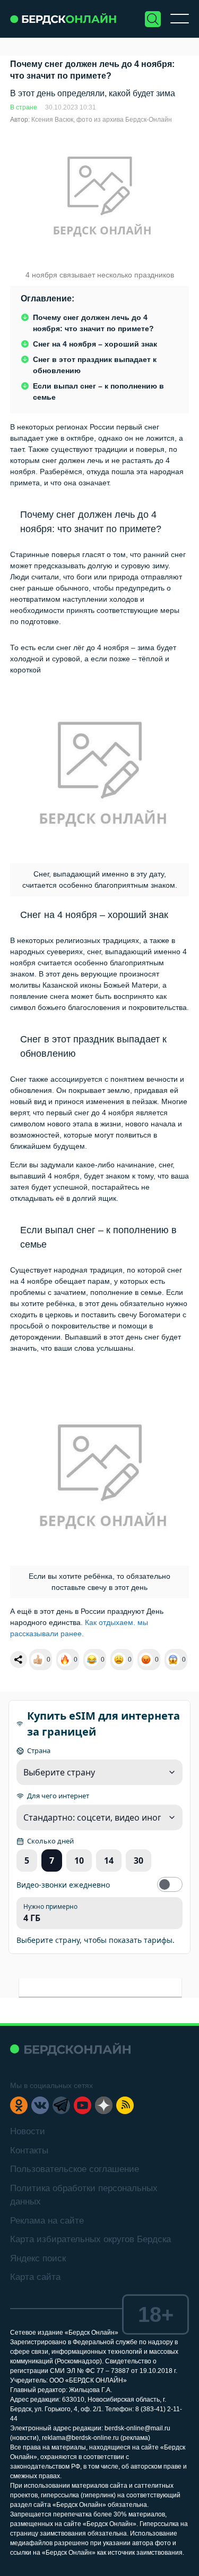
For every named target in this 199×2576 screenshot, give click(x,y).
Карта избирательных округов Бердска (90, 2239)
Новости (28, 2131)
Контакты (29, 2150)
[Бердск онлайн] (63, 19)
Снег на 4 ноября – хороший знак (95, 344)
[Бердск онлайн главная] (70, 2049)
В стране (24, 107)
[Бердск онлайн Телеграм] (61, 2105)
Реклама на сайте (47, 2221)
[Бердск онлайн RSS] (125, 2105)
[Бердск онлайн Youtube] (83, 2105)
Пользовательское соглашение (75, 2169)
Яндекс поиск (38, 2258)
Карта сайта (35, 2277)
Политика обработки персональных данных (84, 2195)
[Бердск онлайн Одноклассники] (19, 2105)
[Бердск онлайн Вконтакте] (40, 2105)
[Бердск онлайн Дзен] (104, 2105)
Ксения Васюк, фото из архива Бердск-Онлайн (102, 120)
